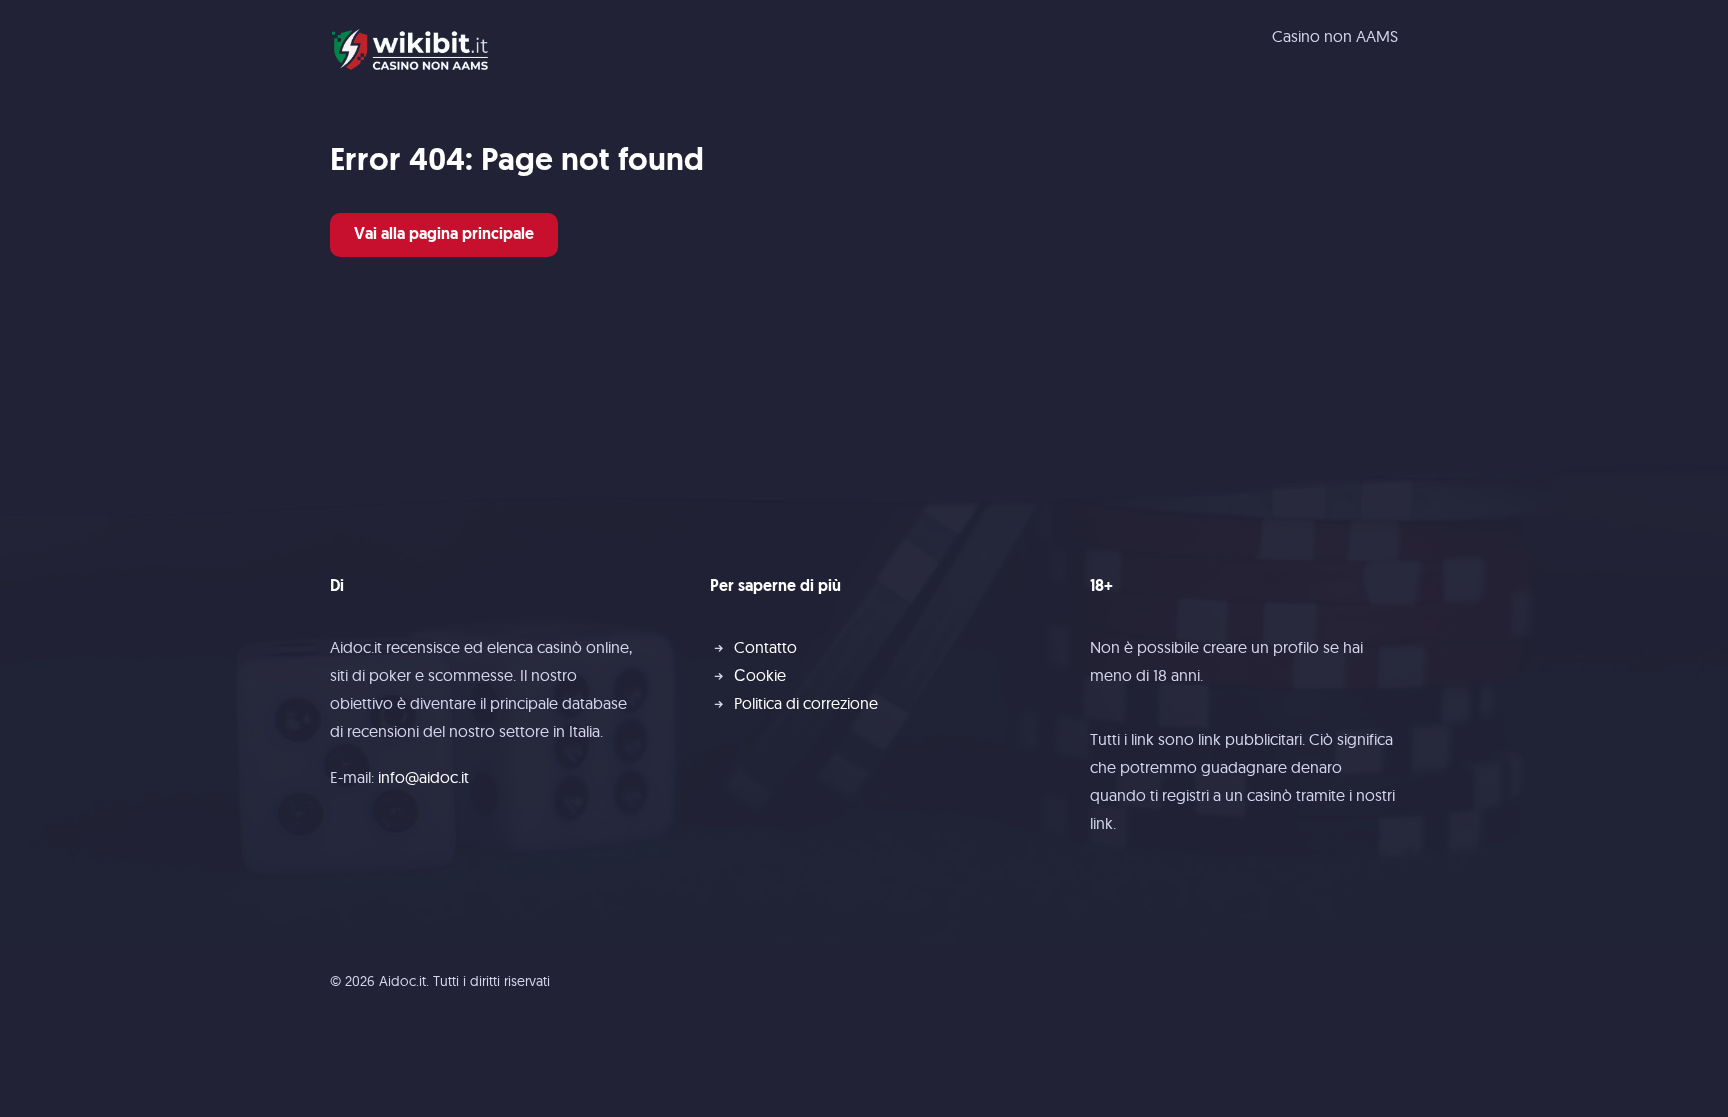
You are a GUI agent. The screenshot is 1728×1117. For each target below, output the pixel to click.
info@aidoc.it (423, 777)
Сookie (760, 675)
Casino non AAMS (1335, 36)
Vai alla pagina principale (444, 235)
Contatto (765, 647)
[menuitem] (1335, 36)
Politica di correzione (806, 703)
